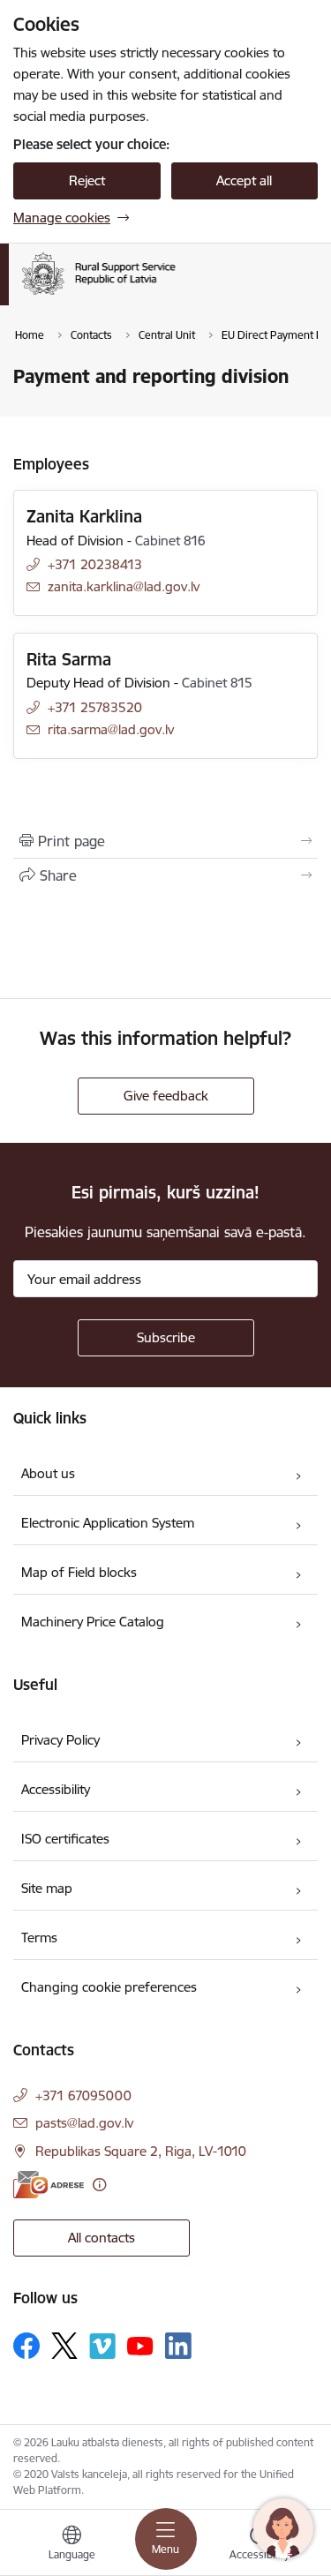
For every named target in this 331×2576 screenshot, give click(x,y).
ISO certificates (65, 1839)
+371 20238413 (95, 564)
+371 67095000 (83, 2095)
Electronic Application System (108, 1523)
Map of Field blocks (79, 1572)
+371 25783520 (95, 707)
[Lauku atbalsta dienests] (175, 295)
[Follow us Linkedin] (178, 2346)
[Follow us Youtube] (140, 2345)
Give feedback (166, 1096)
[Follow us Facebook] (26, 2346)
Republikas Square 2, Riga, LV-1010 (141, 2151)
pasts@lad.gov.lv (84, 2123)
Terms (39, 1938)
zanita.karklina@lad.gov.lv (124, 586)
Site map (47, 1888)
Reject (87, 180)
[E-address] (49, 2185)
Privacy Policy (60, 1740)
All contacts (102, 2238)
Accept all (244, 180)
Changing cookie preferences (109, 1987)
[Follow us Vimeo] (102, 2346)
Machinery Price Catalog (93, 1622)
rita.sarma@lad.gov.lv (111, 729)
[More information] (99, 2185)
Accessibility (56, 1789)
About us (48, 1473)
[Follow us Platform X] (64, 2346)
